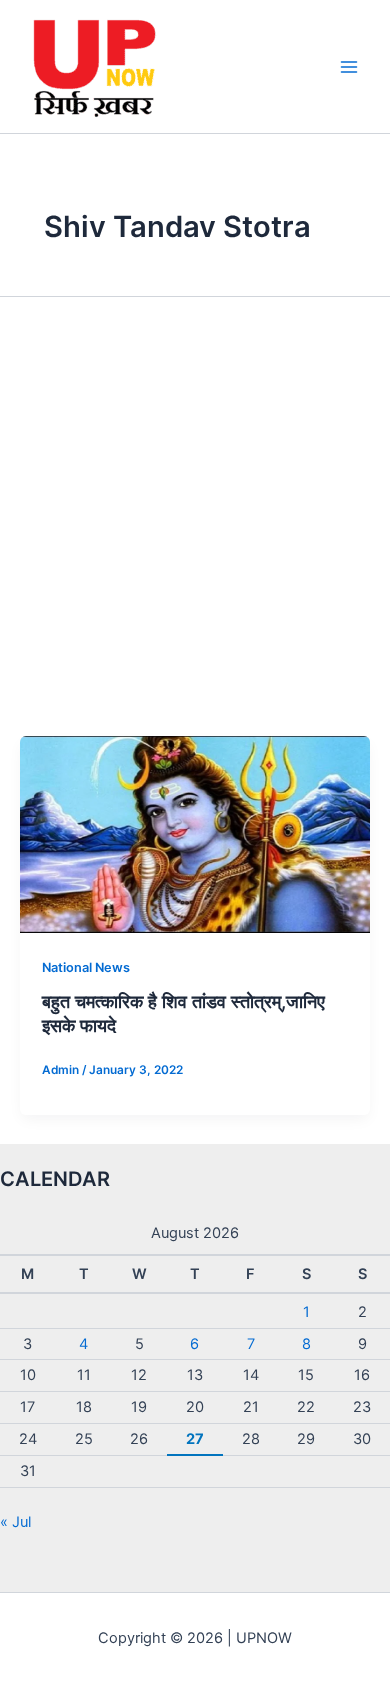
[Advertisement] (195, 531)
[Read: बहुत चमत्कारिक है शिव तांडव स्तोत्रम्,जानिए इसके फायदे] (195, 833)
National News (86, 967)
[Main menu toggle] (349, 67)
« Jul (15, 1522)
